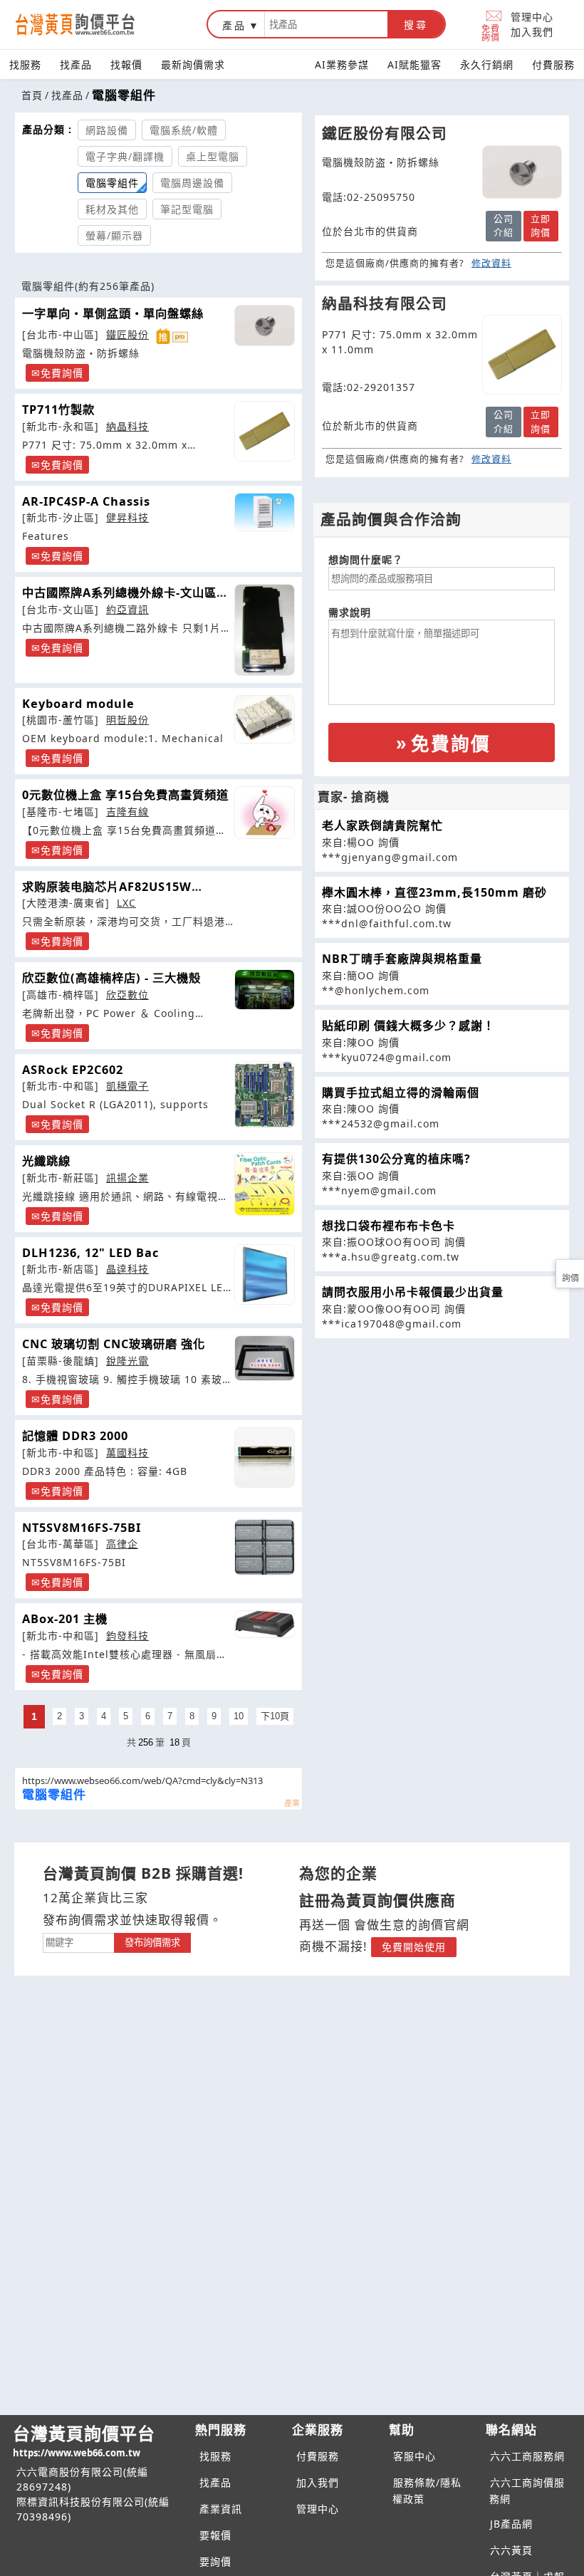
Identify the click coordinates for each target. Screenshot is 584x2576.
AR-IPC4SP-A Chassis (86, 501)
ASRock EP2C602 (73, 1070)
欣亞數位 (127, 995)
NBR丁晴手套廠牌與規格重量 (402, 959)
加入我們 (532, 32)
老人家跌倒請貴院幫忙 (382, 825)
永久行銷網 (487, 64)
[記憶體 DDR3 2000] (265, 1458)
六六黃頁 (511, 2550)
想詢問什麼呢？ (366, 559)
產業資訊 (221, 2509)
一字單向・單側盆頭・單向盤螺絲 (113, 313)
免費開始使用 (414, 1947)
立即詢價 (541, 226)
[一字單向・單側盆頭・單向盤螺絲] (265, 325)
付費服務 (553, 64)
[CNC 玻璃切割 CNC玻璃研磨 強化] (265, 1358)
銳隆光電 (127, 1361)
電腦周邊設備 (192, 183)
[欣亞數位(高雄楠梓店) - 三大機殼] (265, 990)
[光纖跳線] (265, 1184)
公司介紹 (504, 226)
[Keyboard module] (265, 720)
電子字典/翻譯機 (125, 156)
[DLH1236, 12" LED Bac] (265, 1274)
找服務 (25, 64)
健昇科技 (127, 517)
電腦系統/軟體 (184, 130)
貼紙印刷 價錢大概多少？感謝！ (408, 1026)
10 (239, 1716)
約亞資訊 (127, 609)
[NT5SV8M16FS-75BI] (265, 1547)
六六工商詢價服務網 (527, 2491)
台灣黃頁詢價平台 (84, 2440)
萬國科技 (127, 1453)
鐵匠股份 (127, 334)
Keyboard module (78, 704)
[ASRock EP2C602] (265, 1095)
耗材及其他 (112, 209)
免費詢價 (491, 32)
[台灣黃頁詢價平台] (89, 24)
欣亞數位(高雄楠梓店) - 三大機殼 (111, 978)
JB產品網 (511, 2524)
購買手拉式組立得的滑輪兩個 (401, 1093)
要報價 (215, 2535)
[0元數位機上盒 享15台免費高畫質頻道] (265, 813)
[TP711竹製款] (265, 431)
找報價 (126, 64)
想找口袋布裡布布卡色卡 (389, 1226)
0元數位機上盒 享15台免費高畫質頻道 (125, 795)
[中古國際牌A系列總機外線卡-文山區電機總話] (265, 630)
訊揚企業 (127, 1178)
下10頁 (275, 1716)
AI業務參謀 (342, 64)
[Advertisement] (442, 1439)
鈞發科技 (127, 1636)
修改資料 (491, 263)
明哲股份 (127, 720)
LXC (126, 903)
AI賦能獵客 (414, 64)
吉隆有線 (127, 812)
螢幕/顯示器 (114, 235)
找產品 (76, 64)
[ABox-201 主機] (265, 1624)
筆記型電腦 (187, 209)
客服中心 (414, 2456)
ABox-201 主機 (65, 1619)
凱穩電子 (127, 1086)
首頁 (32, 95)
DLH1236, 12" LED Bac (90, 1253)
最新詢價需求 (193, 64)
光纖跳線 (46, 1161)
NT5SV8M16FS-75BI (82, 1528)
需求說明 (350, 612)
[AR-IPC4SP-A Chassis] (265, 512)
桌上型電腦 (213, 156)
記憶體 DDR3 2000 (75, 1436)
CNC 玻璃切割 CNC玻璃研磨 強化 (114, 1344)
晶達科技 (127, 1269)
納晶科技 (127, 426)
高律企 (122, 1544)
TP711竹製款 (58, 410)
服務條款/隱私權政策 (427, 2491)
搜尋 (416, 25)
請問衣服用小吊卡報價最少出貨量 (413, 1292)
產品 (234, 25)
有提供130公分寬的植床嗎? (396, 1159)
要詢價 (215, 2561)
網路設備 (107, 130)
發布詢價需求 (152, 1943)
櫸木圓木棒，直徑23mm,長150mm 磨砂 (434, 892)
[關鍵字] (78, 1941)
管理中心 (532, 17)
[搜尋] (326, 24)
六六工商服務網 (527, 2456)
